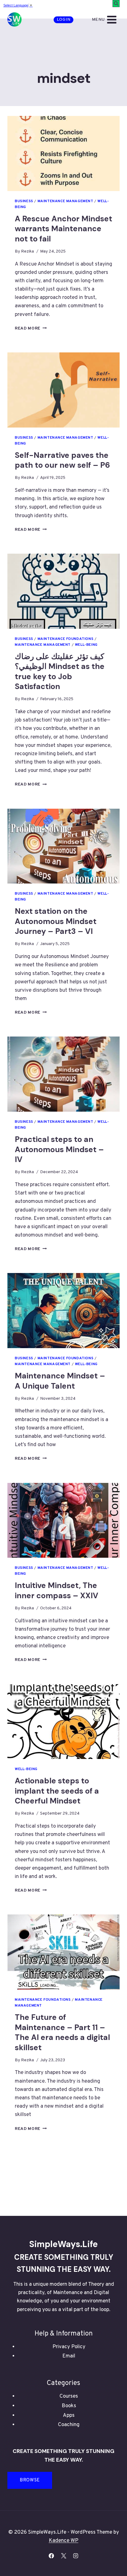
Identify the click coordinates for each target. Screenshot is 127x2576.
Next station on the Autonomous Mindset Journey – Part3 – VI (56, 921)
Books (69, 2406)
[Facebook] (51, 2556)
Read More (31, 328)
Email (69, 2356)
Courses (69, 2396)
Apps (69, 2416)
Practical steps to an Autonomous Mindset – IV (59, 1149)
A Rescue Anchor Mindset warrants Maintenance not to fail (63, 229)
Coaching (69, 2425)
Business (24, 201)
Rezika (27, 251)
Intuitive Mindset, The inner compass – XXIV (57, 1590)
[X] (63, 2556)
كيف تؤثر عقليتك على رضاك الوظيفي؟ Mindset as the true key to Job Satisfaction (60, 672)
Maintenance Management (66, 201)
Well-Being (86, 645)
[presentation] (63, 153)
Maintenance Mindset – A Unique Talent (60, 1381)
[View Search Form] (116, 4)
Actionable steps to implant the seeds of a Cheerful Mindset (57, 1791)
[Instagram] (76, 2556)
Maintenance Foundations (66, 639)
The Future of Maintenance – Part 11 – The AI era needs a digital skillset (62, 2032)
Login (64, 20)
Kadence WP (63, 2541)
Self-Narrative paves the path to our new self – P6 (62, 460)
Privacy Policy (69, 2347)
